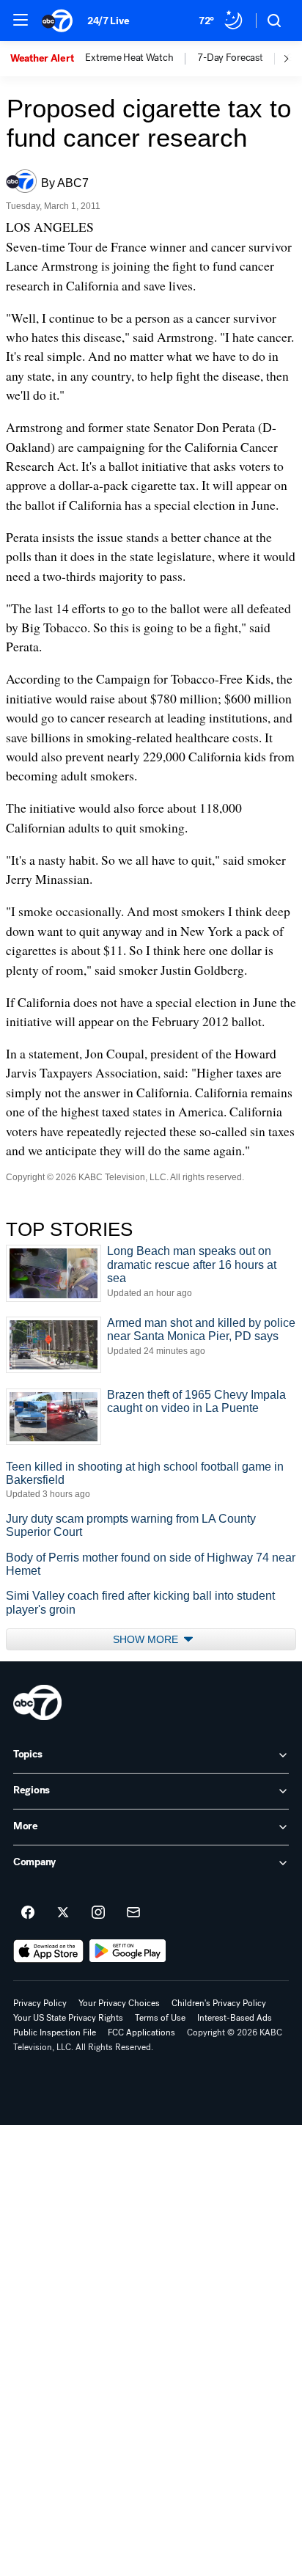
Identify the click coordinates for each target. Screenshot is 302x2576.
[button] (21, 20)
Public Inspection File (55, 2032)
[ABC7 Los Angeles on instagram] (98, 1913)
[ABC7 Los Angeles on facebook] (28, 1913)
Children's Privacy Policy (219, 2003)
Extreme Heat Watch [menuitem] (129, 58)
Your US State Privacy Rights (68, 2018)
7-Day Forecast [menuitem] (230, 58)
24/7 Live (108, 21)
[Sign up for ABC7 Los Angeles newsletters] (133, 1913)
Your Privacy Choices (119, 2003)
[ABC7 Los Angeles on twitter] (63, 1913)
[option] (48, 59)
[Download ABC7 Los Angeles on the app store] (48, 1951)
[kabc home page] (37, 1702)
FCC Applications (141, 2032)
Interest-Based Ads (235, 2018)
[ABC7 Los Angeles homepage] (57, 21)
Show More (147, 1639)
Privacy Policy (40, 2003)
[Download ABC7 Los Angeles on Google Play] (128, 1951)
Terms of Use (160, 2018)
